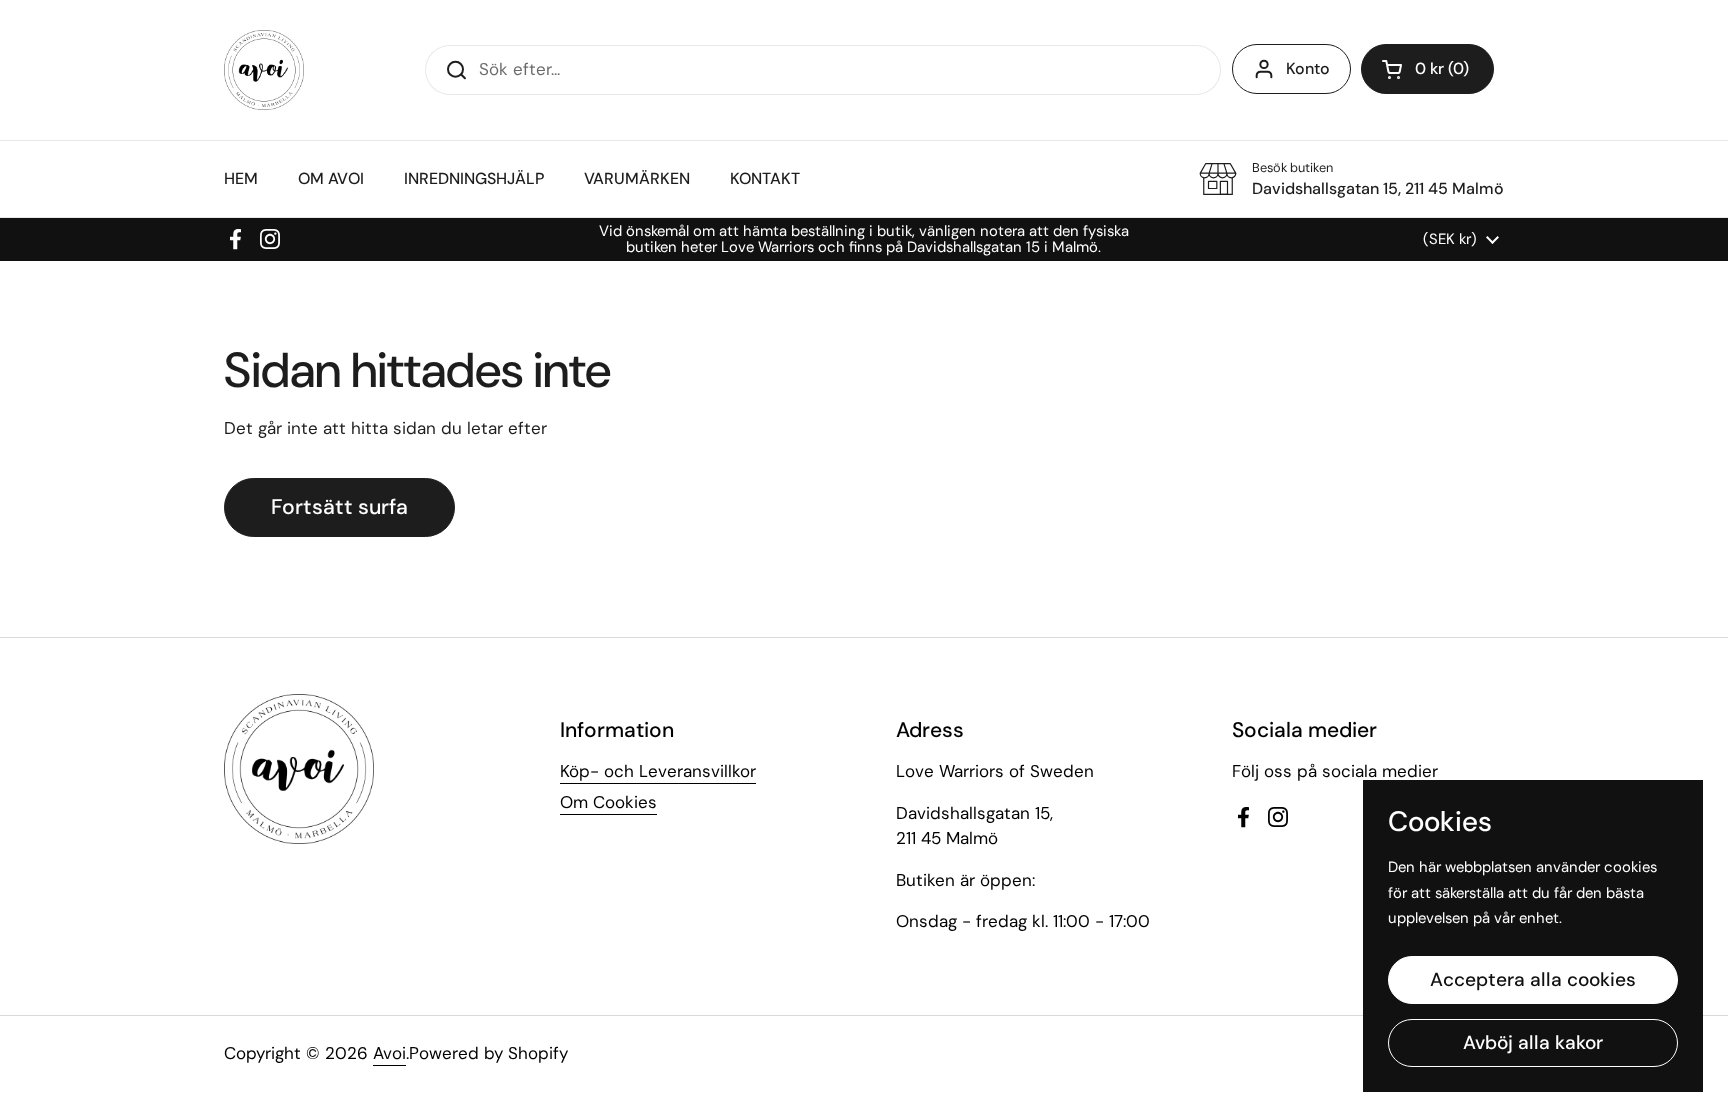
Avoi (389, 1053)
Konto (1308, 68)
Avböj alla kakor (1533, 1042)
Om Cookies (608, 802)
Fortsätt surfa (339, 507)
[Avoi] (264, 70)
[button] (1427, 69)
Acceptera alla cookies (1533, 979)
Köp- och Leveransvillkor (658, 771)
